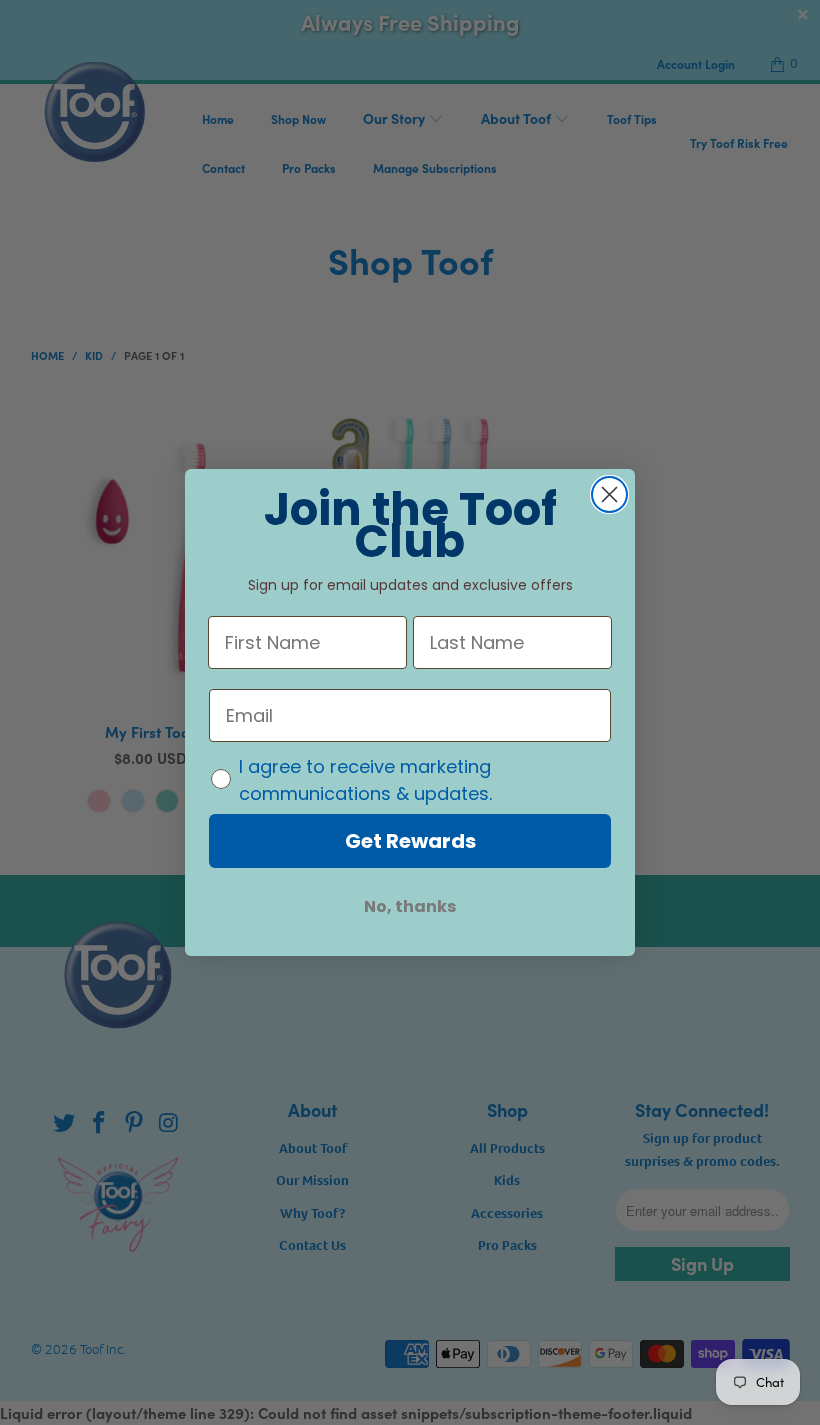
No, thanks (410, 906)
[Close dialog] (609, 494)
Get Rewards (410, 841)
